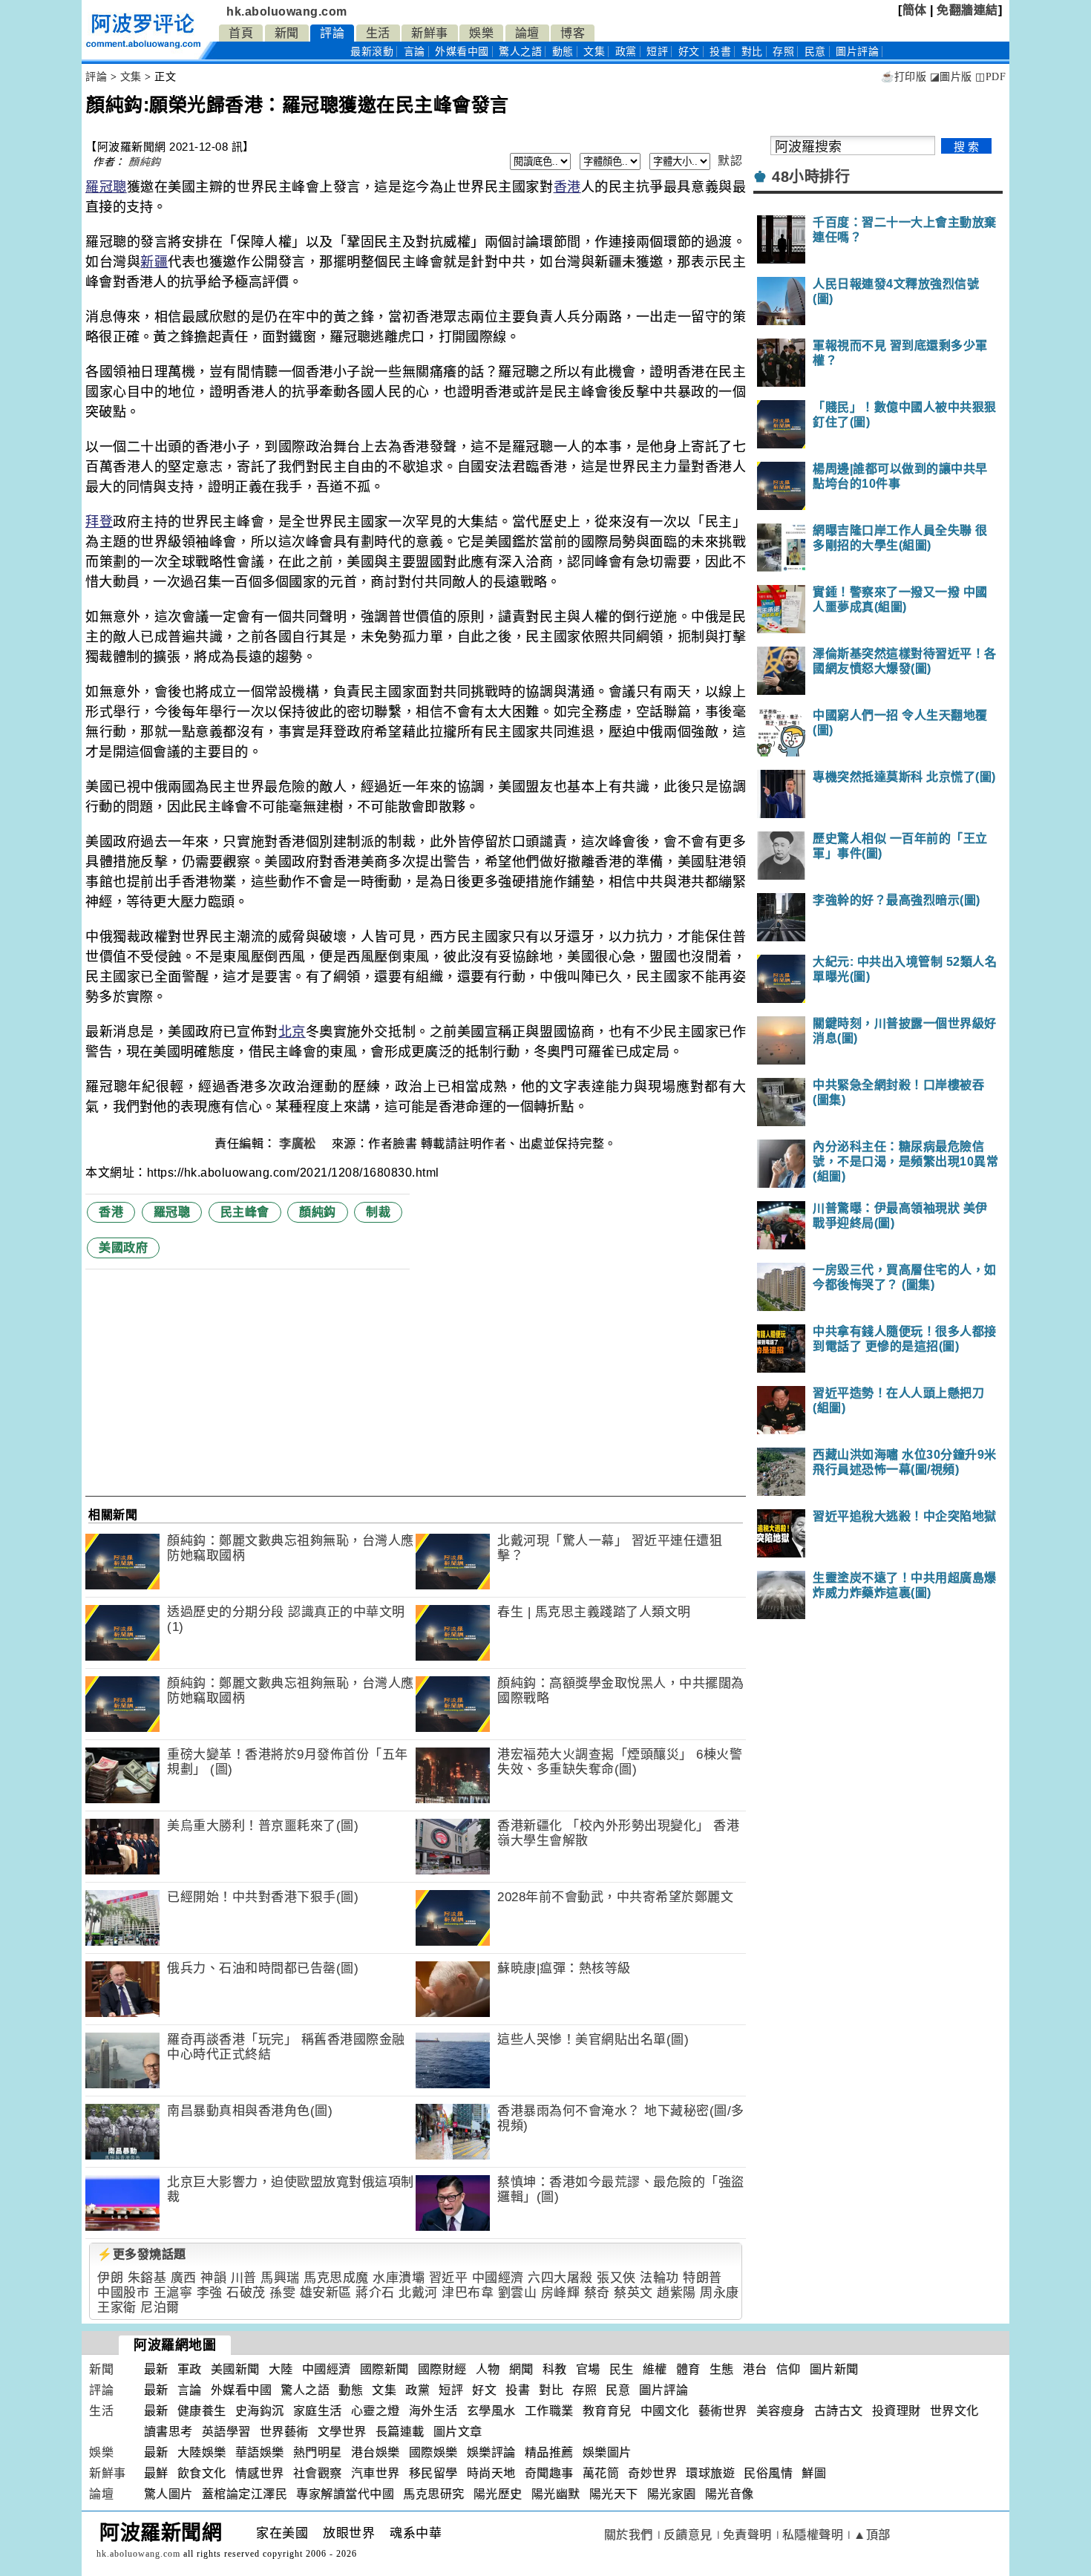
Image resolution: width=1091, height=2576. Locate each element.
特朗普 (702, 2278)
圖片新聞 (834, 2369)
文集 (594, 52)
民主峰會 (245, 1212)
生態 (722, 2369)
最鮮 (156, 2473)
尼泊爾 (160, 2308)
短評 (657, 52)
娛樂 (481, 33)
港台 (755, 2369)
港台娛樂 (376, 2452)
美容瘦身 (781, 2411)
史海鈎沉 (260, 2411)
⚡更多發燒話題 (142, 2254)
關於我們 (629, 2535)
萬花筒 (601, 2473)
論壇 (527, 33)
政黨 (626, 52)
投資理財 (897, 2411)
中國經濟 (498, 2278)
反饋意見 (688, 2535)
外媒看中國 (462, 52)
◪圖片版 (951, 77)
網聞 (521, 2369)
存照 (783, 52)
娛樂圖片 (607, 2452)
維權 (655, 2369)
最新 (372, 52)
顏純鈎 (145, 162)
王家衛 (117, 2308)
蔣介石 (375, 2293)
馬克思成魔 (336, 2278)
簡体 (915, 10)
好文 (689, 52)
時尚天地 (491, 2473)
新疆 (154, 262)
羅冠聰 (106, 187)
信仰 (789, 2369)
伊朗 (110, 2278)
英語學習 (226, 2432)
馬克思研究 (434, 2494)
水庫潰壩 (399, 2278)
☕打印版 (904, 77)
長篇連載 (400, 2432)
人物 (488, 2369)
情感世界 (260, 2473)
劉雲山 (518, 2293)
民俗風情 (768, 2473)
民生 (622, 2369)
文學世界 (342, 2432)
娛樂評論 (491, 2452)
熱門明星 (318, 2452)
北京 (292, 1032)
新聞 (287, 33)
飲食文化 (202, 2473)
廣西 (184, 2278)
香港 (567, 187)
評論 (332, 33)
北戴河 (418, 2293)
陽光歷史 (498, 2494)
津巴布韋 (468, 2293)
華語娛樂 (260, 2452)
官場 (588, 2369)
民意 (815, 52)
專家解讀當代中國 (345, 2494)
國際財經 (442, 2369)
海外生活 (433, 2411)
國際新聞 (384, 2369)
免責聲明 (747, 2535)
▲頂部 (872, 2535)
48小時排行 (811, 177)
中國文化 (665, 2411)
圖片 (857, 52)
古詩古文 (839, 2411)
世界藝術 (284, 2432)
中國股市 (123, 2293)
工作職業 (549, 2411)
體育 (688, 2369)
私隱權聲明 (813, 2535)
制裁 (378, 1212)
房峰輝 (561, 2293)
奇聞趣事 (549, 2473)
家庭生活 (318, 2411)
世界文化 (954, 2411)
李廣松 (299, 1144)
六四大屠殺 (560, 2278)
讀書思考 (168, 2432)
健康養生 (202, 2411)
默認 (730, 161)
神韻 (213, 2278)
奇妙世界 (652, 2473)
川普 (244, 2278)
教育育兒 (607, 2411)
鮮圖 (814, 2473)
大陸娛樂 (202, 2452)
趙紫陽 (676, 2293)
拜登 (99, 522)
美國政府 (123, 1248)
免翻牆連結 (967, 10)
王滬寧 (173, 2293)
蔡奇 (597, 2293)
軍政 (190, 2369)
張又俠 (616, 2278)
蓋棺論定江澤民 (245, 2494)
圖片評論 (664, 2390)
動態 (563, 52)
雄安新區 (326, 2293)
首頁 (241, 33)
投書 (720, 52)
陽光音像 (730, 2494)
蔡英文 (633, 2293)
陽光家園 (672, 2494)
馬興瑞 (280, 2278)
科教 (555, 2369)
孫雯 (282, 2293)
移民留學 (433, 2473)
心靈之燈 (376, 2411)
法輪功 (659, 2278)
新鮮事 (430, 33)
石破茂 (246, 2293)
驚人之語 (520, 52)
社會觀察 (318, 2473)
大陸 (281, 2369)
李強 (210, 2293)
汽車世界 (376, 2473)
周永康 (720, 2293)
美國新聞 (235, 2369)
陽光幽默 (556, 2494)
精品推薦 (549, 2452)
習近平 (449, 2278)
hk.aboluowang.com (287, 12)
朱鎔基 (147, 2278)
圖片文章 (458, 2432)
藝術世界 (723, 2411)
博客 (573, 33)
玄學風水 (491, 2411)
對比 (752, 52)
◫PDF (990, 77)
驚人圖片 (168, 2494)
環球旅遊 (710, 2473)
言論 (415, 52)
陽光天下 (614, 2494)
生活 (378, 33)
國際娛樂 (433, 2452)
